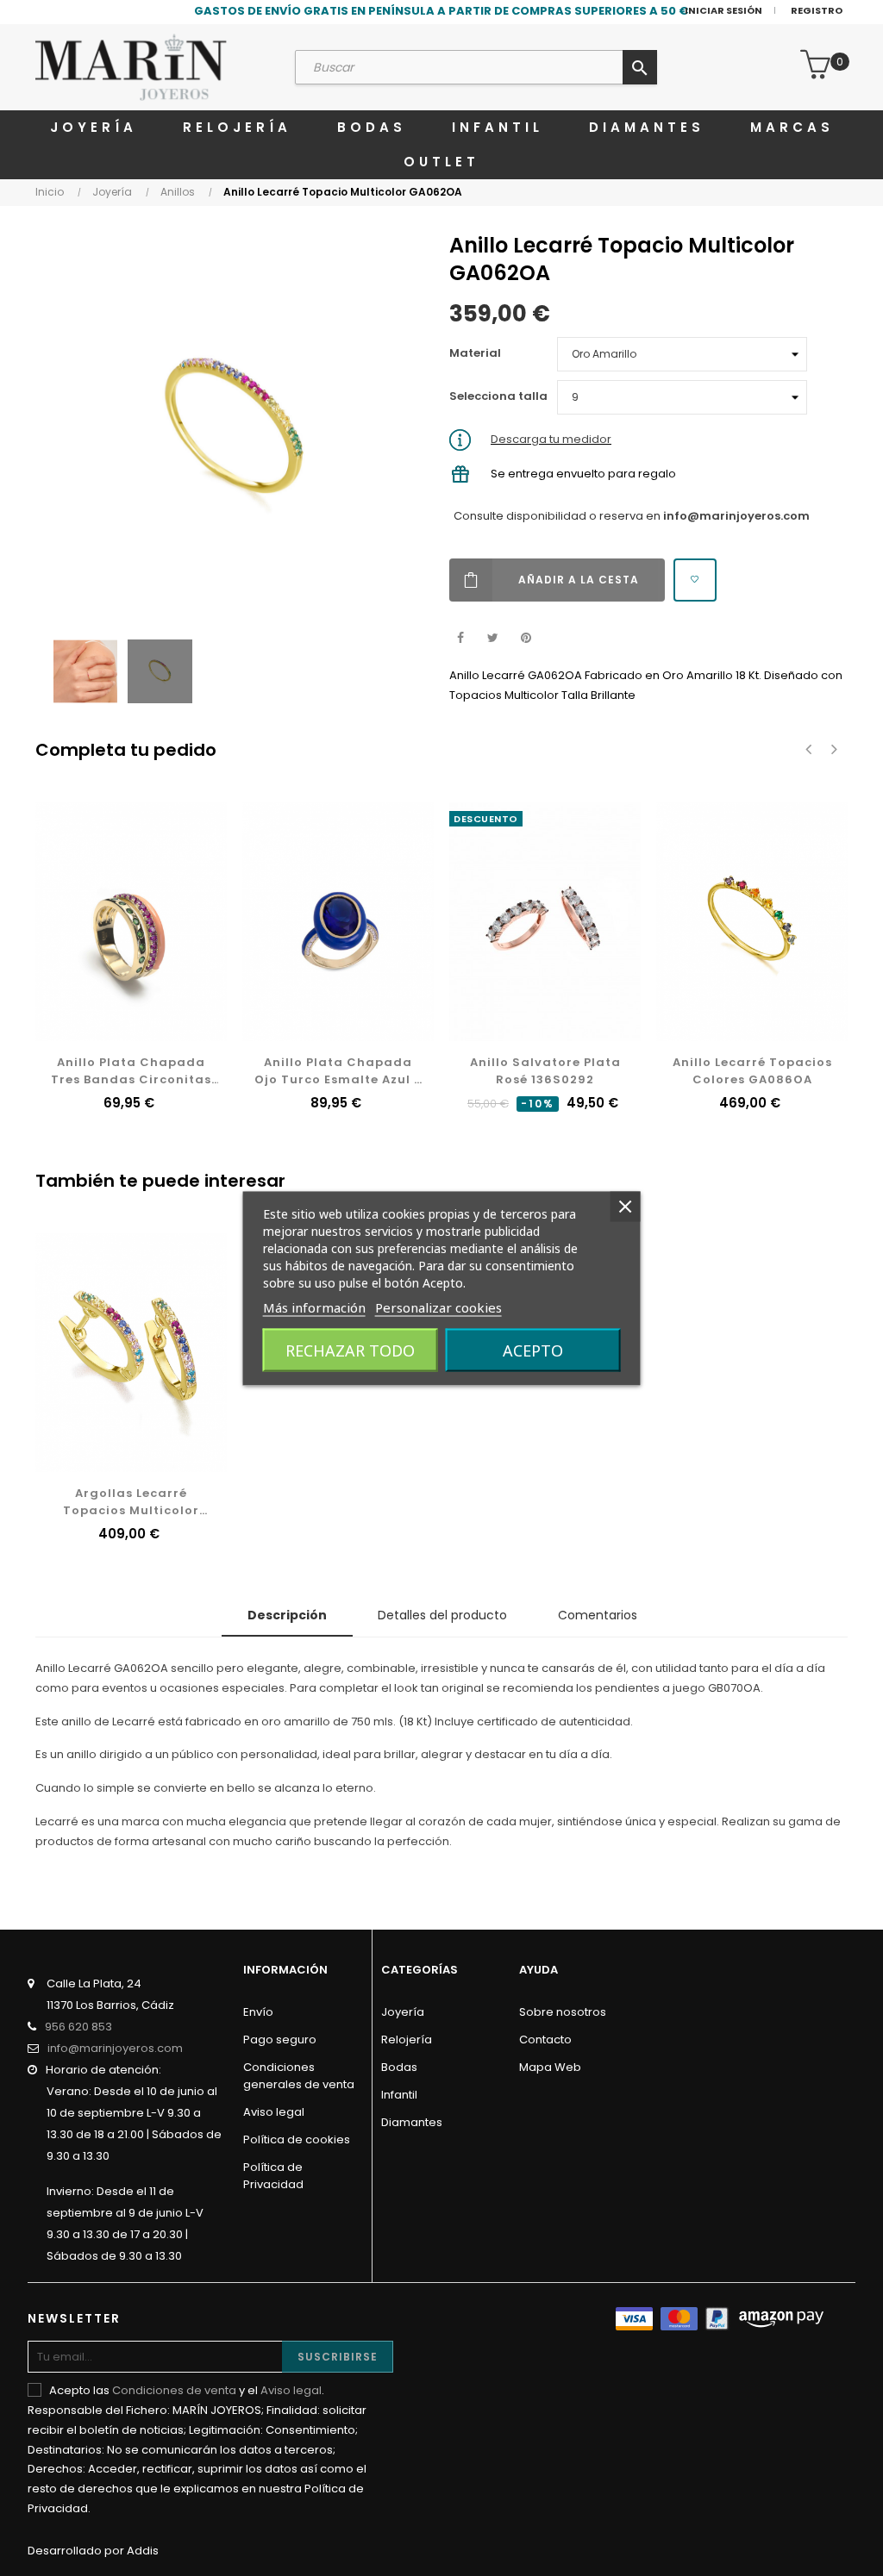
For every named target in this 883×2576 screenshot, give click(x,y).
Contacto (545, 2040)
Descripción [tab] (287, 1615)
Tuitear (493, 638)
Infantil (399, 2095)
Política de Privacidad (273, 2176)
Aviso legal (274, 2112)
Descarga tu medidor (551, 439)
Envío (258, 2012)
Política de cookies (297, 2139)
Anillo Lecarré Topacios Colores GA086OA (752, 1071)
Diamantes (412, 2122)
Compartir (460, 638)
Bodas (399, 2067)
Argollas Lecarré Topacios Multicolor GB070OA (131, 1502)
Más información (314, 1307)
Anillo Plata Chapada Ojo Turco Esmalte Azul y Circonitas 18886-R (338, 1071)
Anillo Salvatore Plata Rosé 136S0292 (545, 1071)
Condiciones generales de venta (299, 2076)
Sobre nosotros (563, 2012)
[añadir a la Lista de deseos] (695, 580)
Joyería (403, 2012)
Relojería (407, 2040)
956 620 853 (78, 2027)
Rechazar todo (350, 1350)
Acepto (533, 1350)
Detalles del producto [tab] (442, 1615)
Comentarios (598, 1615)
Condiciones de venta (174, 2390)
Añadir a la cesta (579, 580)
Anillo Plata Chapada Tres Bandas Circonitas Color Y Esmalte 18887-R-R (132, 1071)
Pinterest (526, 638)
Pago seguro (280, 2040)
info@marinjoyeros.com (736, 516)
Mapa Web (550, 2067)
